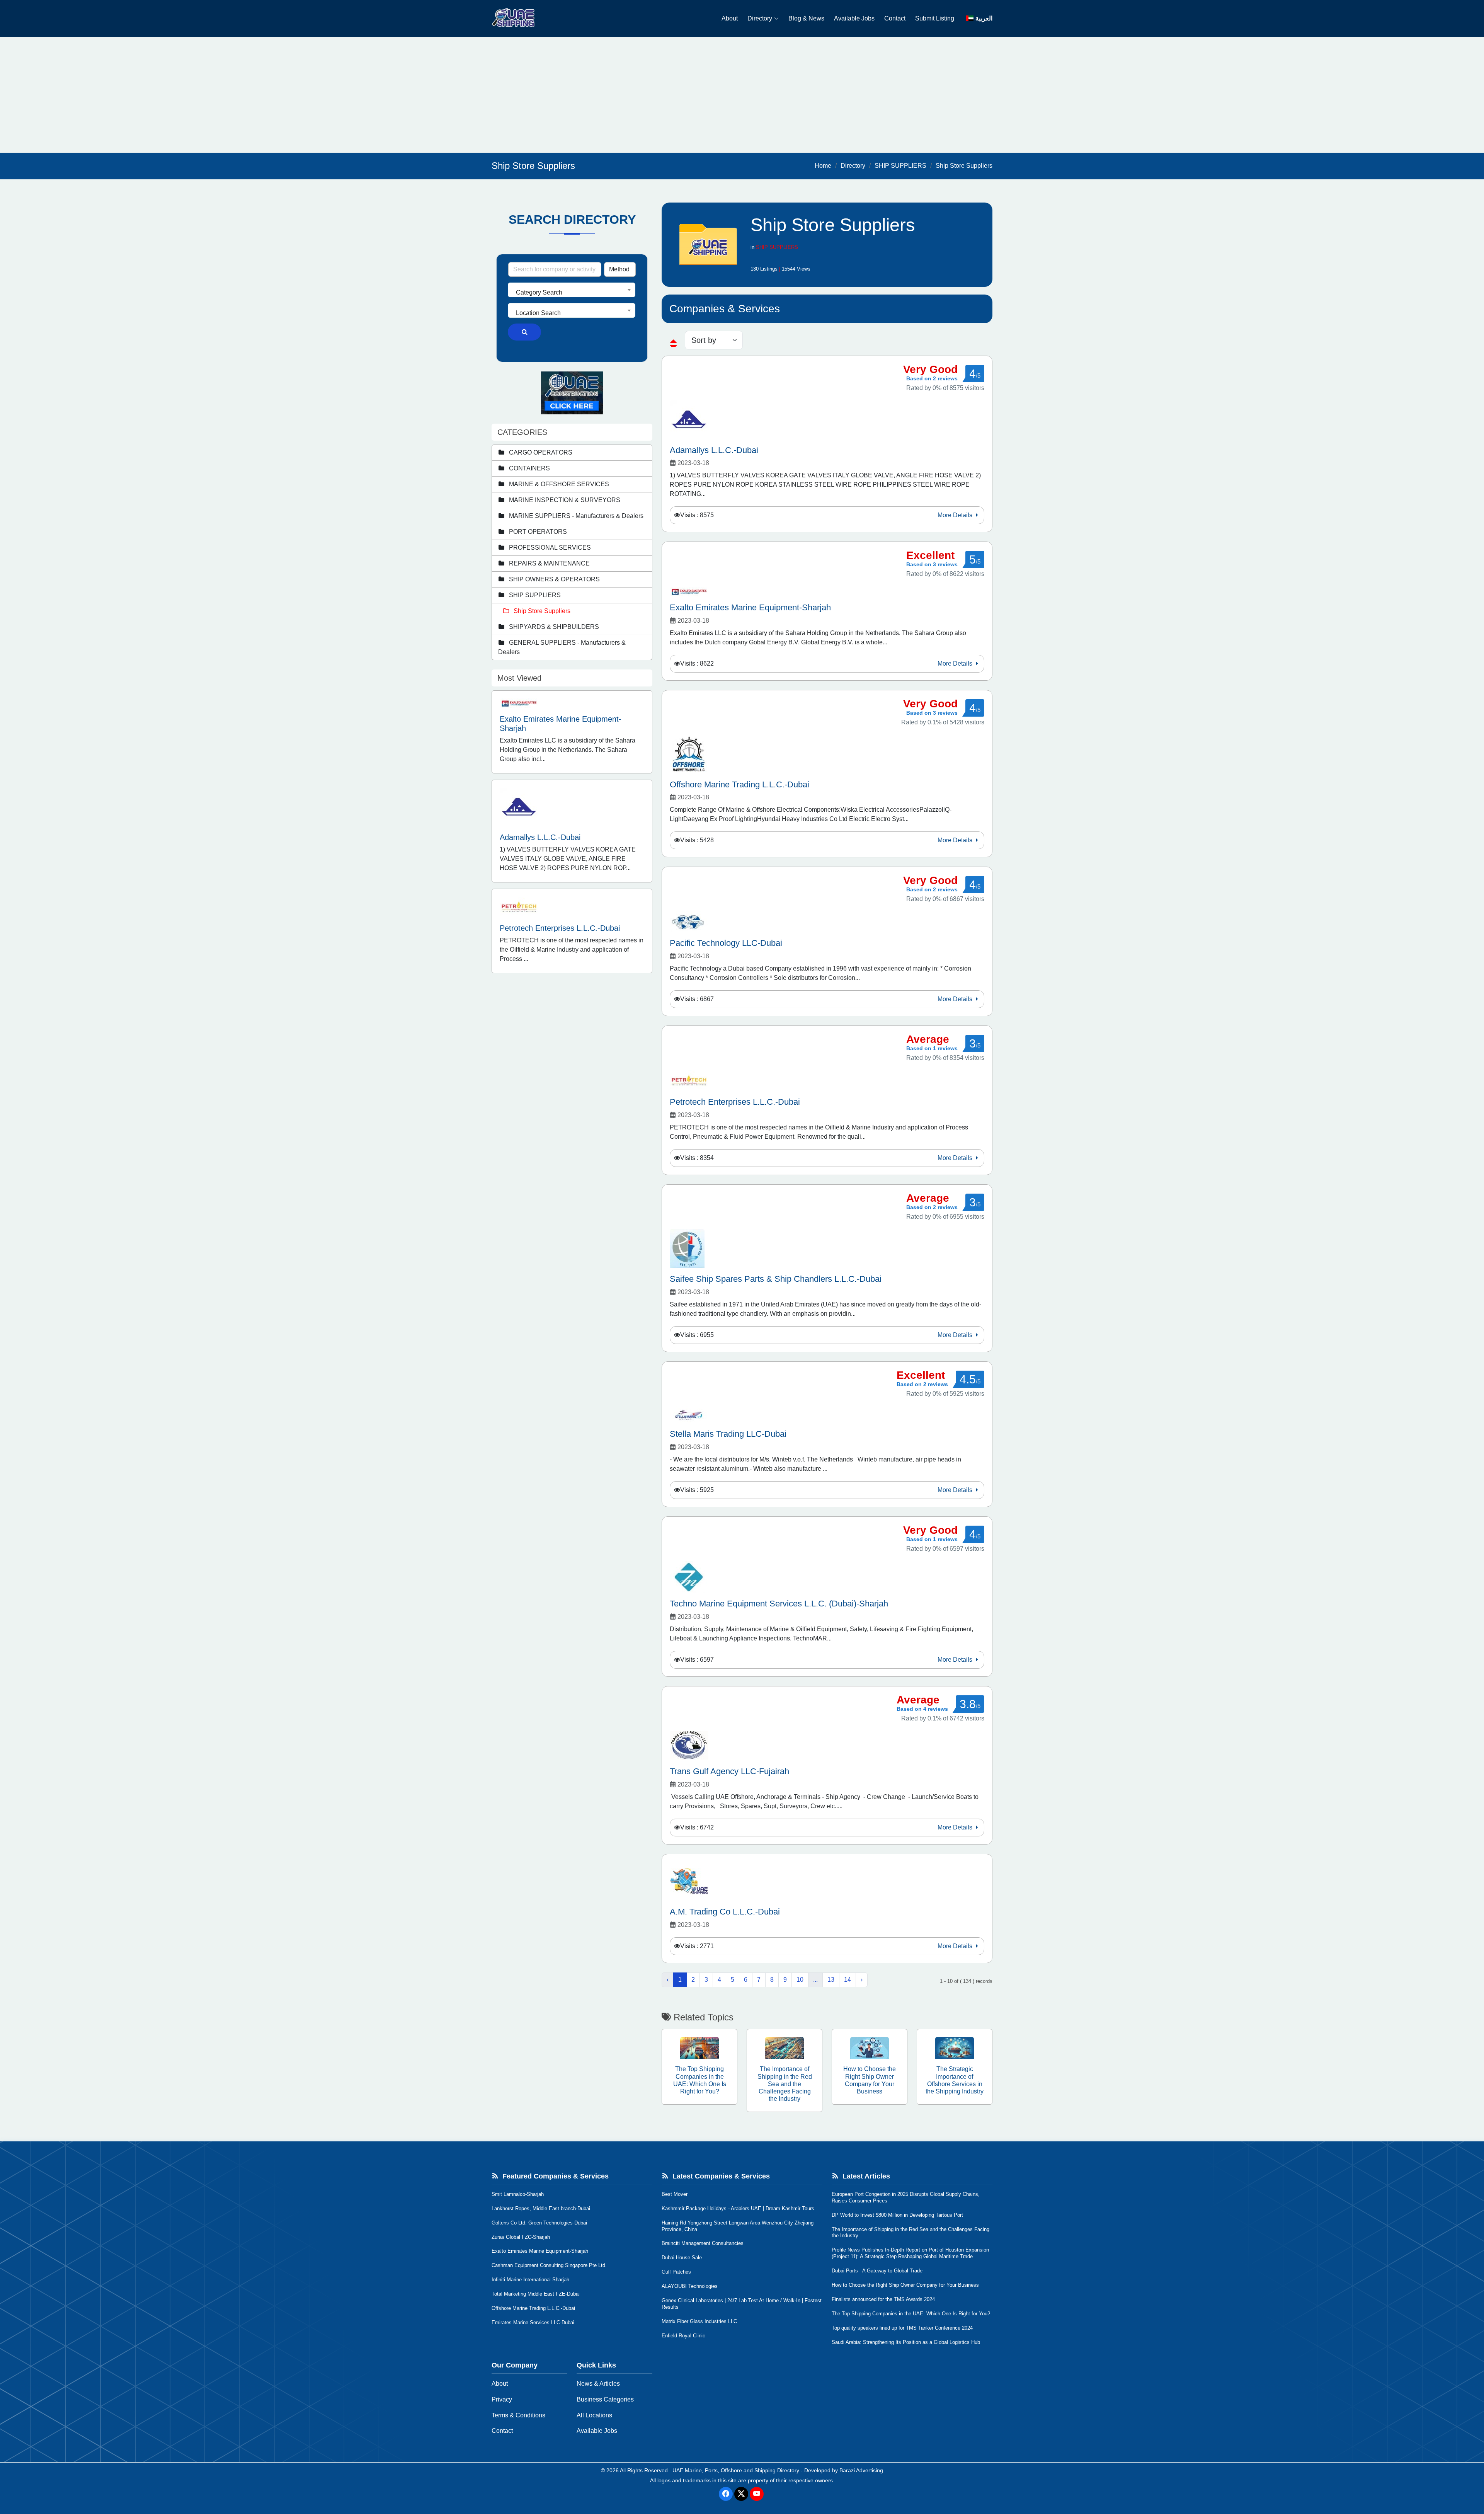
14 (848, 1980)
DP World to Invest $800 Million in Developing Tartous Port (897, 2215)
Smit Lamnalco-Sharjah (518, 2194)
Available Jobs (854, 18)
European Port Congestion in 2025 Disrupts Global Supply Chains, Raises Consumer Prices (906, 2197)
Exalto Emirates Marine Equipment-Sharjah (540, 2251)
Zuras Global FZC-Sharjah (521, 2237)
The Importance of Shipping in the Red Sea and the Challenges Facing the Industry (910, 2233)
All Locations (594, 2415)
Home (823, 166)
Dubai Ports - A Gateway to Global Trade (877, 2271)
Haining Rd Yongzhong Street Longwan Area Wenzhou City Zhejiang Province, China (738, 2226)
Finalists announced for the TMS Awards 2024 (883, 2299)
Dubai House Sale (682, 2258)
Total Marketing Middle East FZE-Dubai (536, 2294)
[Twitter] (741, 2494)
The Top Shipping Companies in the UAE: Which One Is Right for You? (911, 2314)
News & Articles (598, 2384)
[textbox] (572, 293)
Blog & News (806, 18)
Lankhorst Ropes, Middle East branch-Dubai (541, 2208)
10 (800, 1980)
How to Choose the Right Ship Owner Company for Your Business (905, 2285)
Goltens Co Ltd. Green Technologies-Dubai (539, 2223)
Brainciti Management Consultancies (703, 2243)
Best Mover (675, 2194)
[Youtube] (757, 2494)
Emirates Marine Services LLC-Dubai (533, 2322)
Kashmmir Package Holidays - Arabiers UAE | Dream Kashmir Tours (738, 2208)
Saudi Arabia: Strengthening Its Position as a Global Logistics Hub (906, 2342)
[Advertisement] (742, 95)
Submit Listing (935, 18)
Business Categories (605, 2399)
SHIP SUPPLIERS (900, 166)
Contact (895, 18)
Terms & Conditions (518, 2415)
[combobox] (572, 290)
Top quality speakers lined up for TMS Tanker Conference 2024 (902, 2328)
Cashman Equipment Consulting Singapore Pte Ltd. (549, 2265)
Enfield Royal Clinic (683, 2336)
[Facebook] (726, 2494)
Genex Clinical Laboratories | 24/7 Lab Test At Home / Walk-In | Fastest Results (742, 2304)
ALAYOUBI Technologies (690, 2286)
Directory (760, 18)
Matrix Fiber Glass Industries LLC (699, 2321)
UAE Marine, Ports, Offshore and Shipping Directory (736, 2470)
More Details (956, 515)
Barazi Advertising (861, 2470)
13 (831, 1980)
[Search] (524, 332)
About (730, 18)
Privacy (502, 2399)
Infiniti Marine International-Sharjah (530, 2280)
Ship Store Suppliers (964, 166)
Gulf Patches (676, 2272)
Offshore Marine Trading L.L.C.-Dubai (533, 2308)
